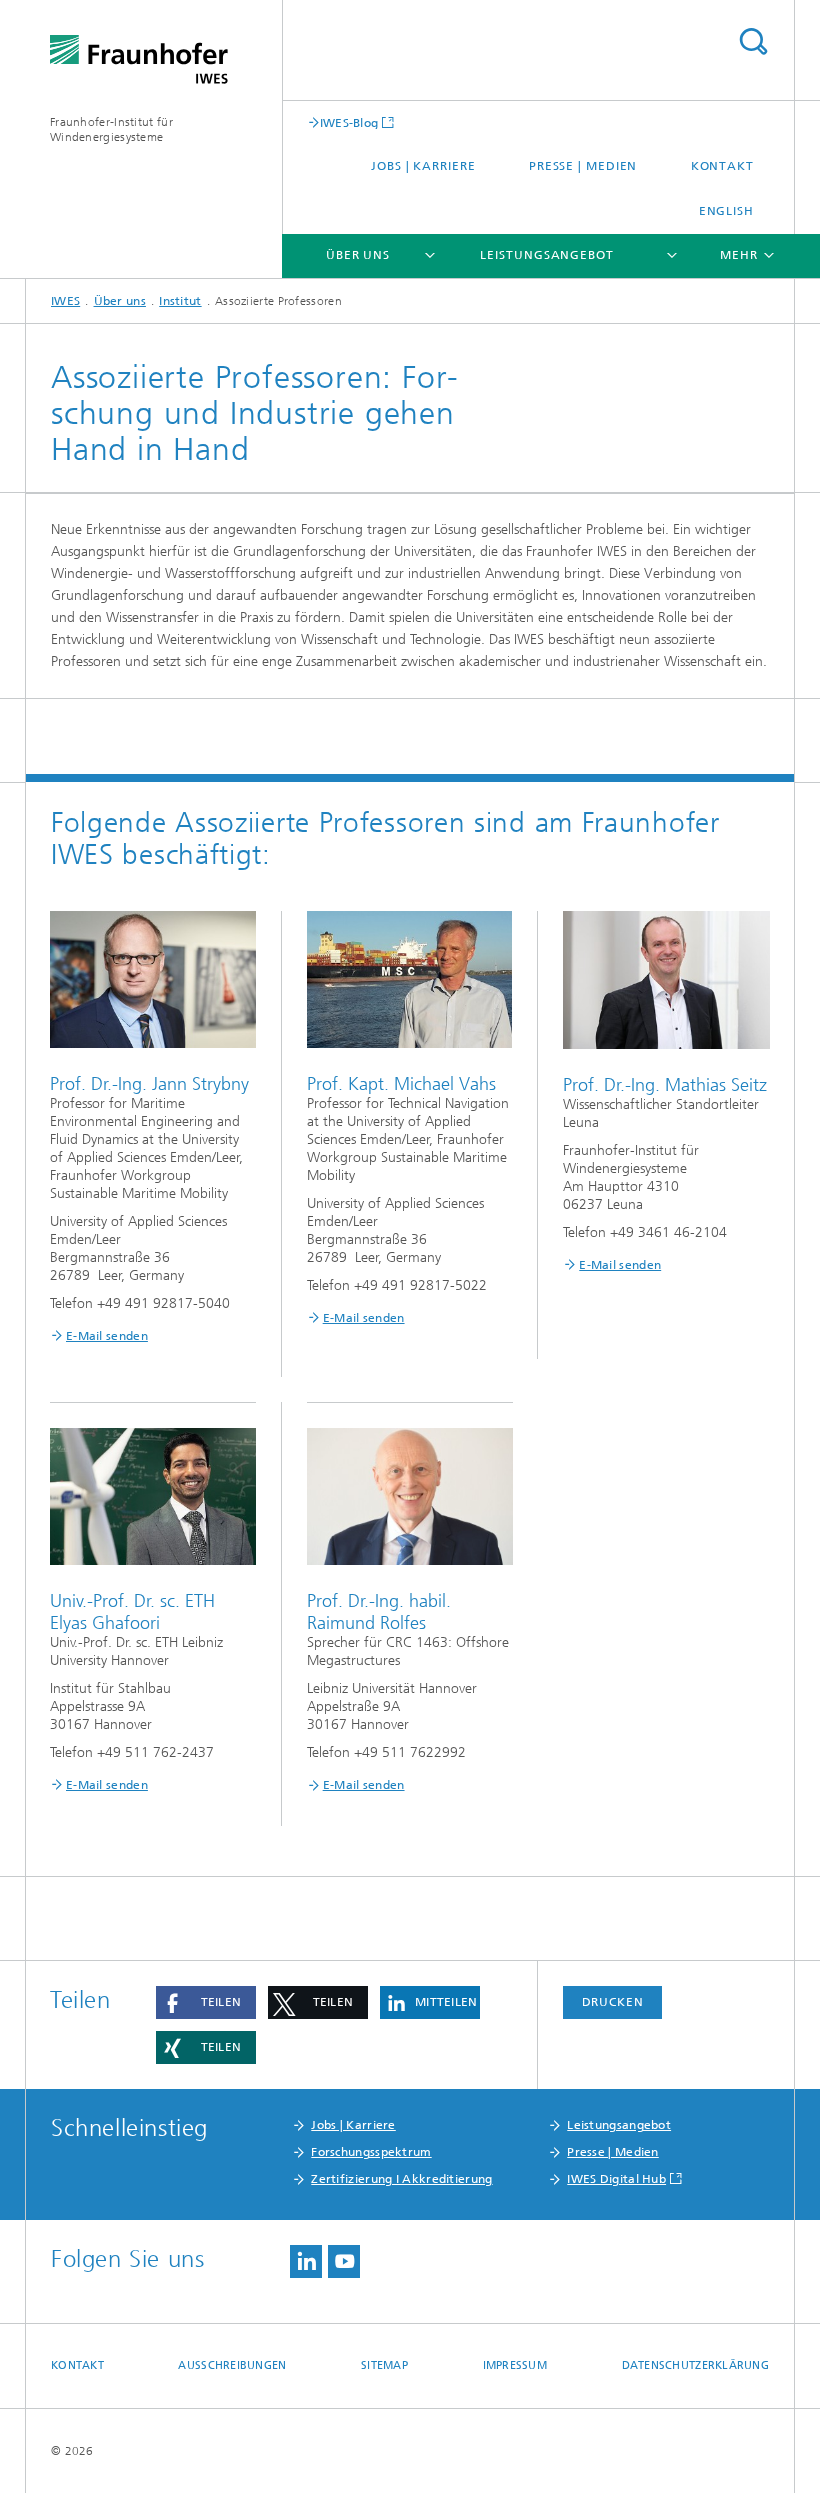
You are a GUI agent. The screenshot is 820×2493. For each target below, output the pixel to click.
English (726, 211)
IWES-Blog (349, 122)
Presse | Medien (583, 166)
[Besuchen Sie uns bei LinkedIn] (306, 2261)
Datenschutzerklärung (696, 2365)
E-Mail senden (107, 1336)
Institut (180, 301)
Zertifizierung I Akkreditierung (401, 2179)
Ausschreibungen (232, 2365)
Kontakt (722, 166)
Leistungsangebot (546, 255)
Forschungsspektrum (371, 2152)
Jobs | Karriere (423, 166)
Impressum (515, 2365)
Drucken (613, 2002)
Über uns (358, 255)
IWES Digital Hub (616, 2179)
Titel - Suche (753, 41)
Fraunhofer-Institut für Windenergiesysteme (111, 129)
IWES (65, 301)
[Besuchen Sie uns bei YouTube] (344, 2261)
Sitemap (384, 2365)
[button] (206, 2002)
